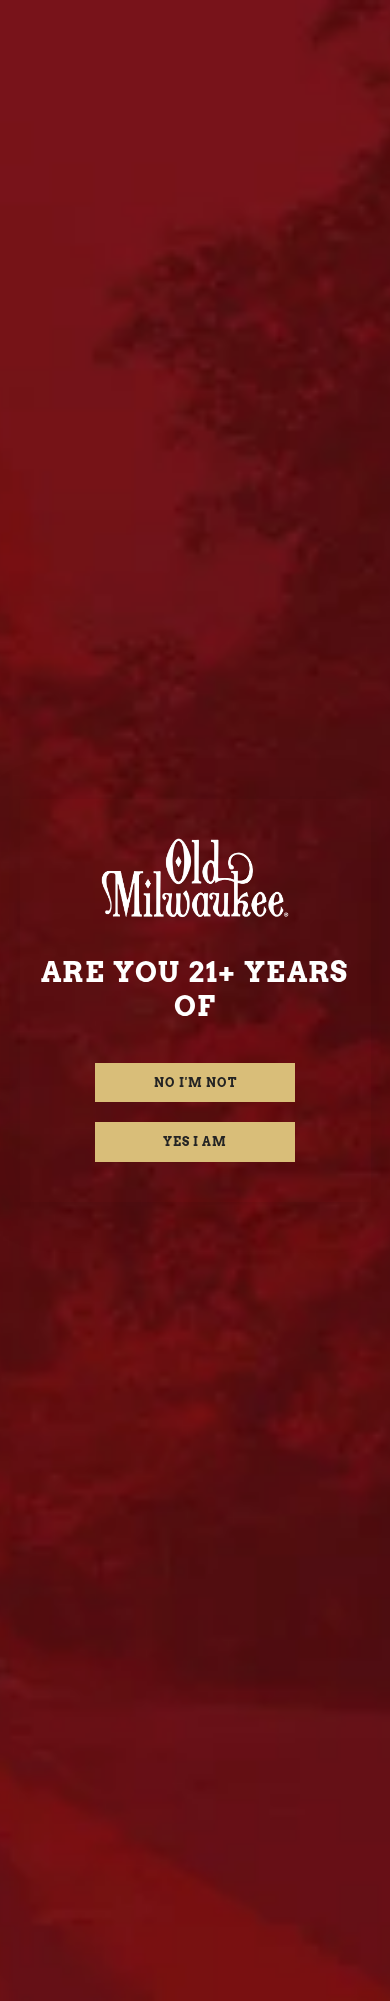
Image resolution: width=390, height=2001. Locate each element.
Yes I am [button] (195, 1141)
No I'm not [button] (195, 1082)
